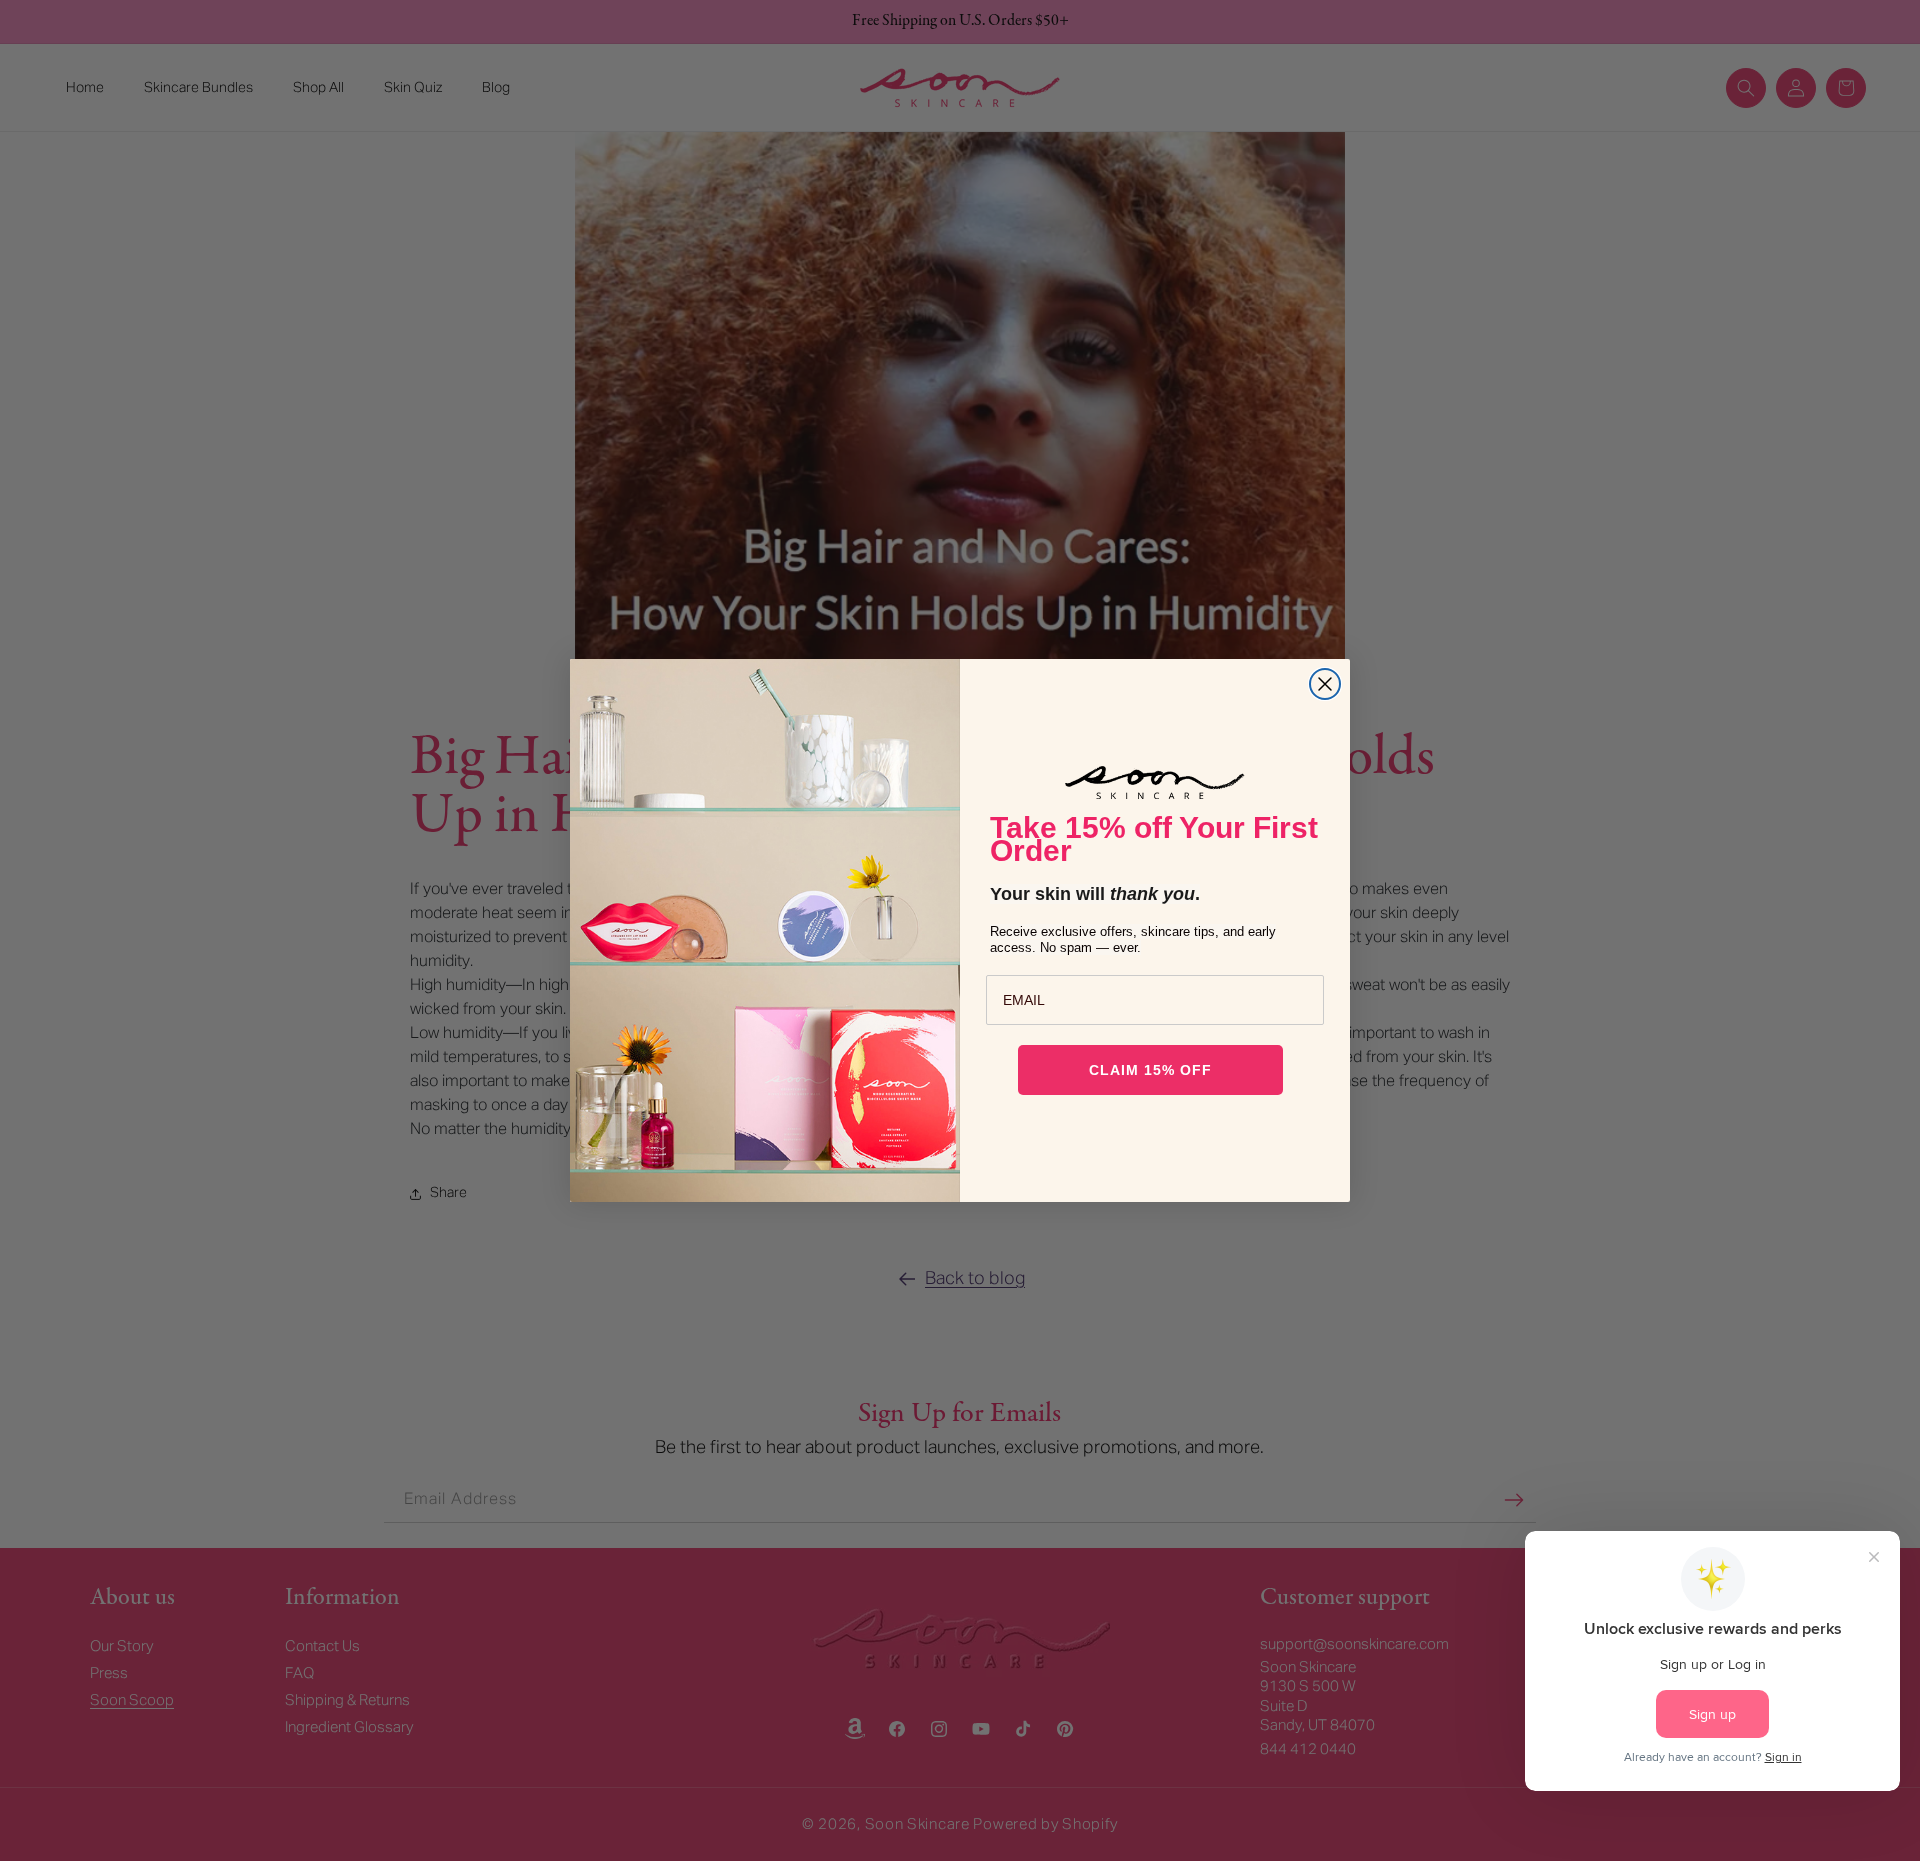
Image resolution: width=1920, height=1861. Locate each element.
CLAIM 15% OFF (1150, 1070)
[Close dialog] (1325, 684)
